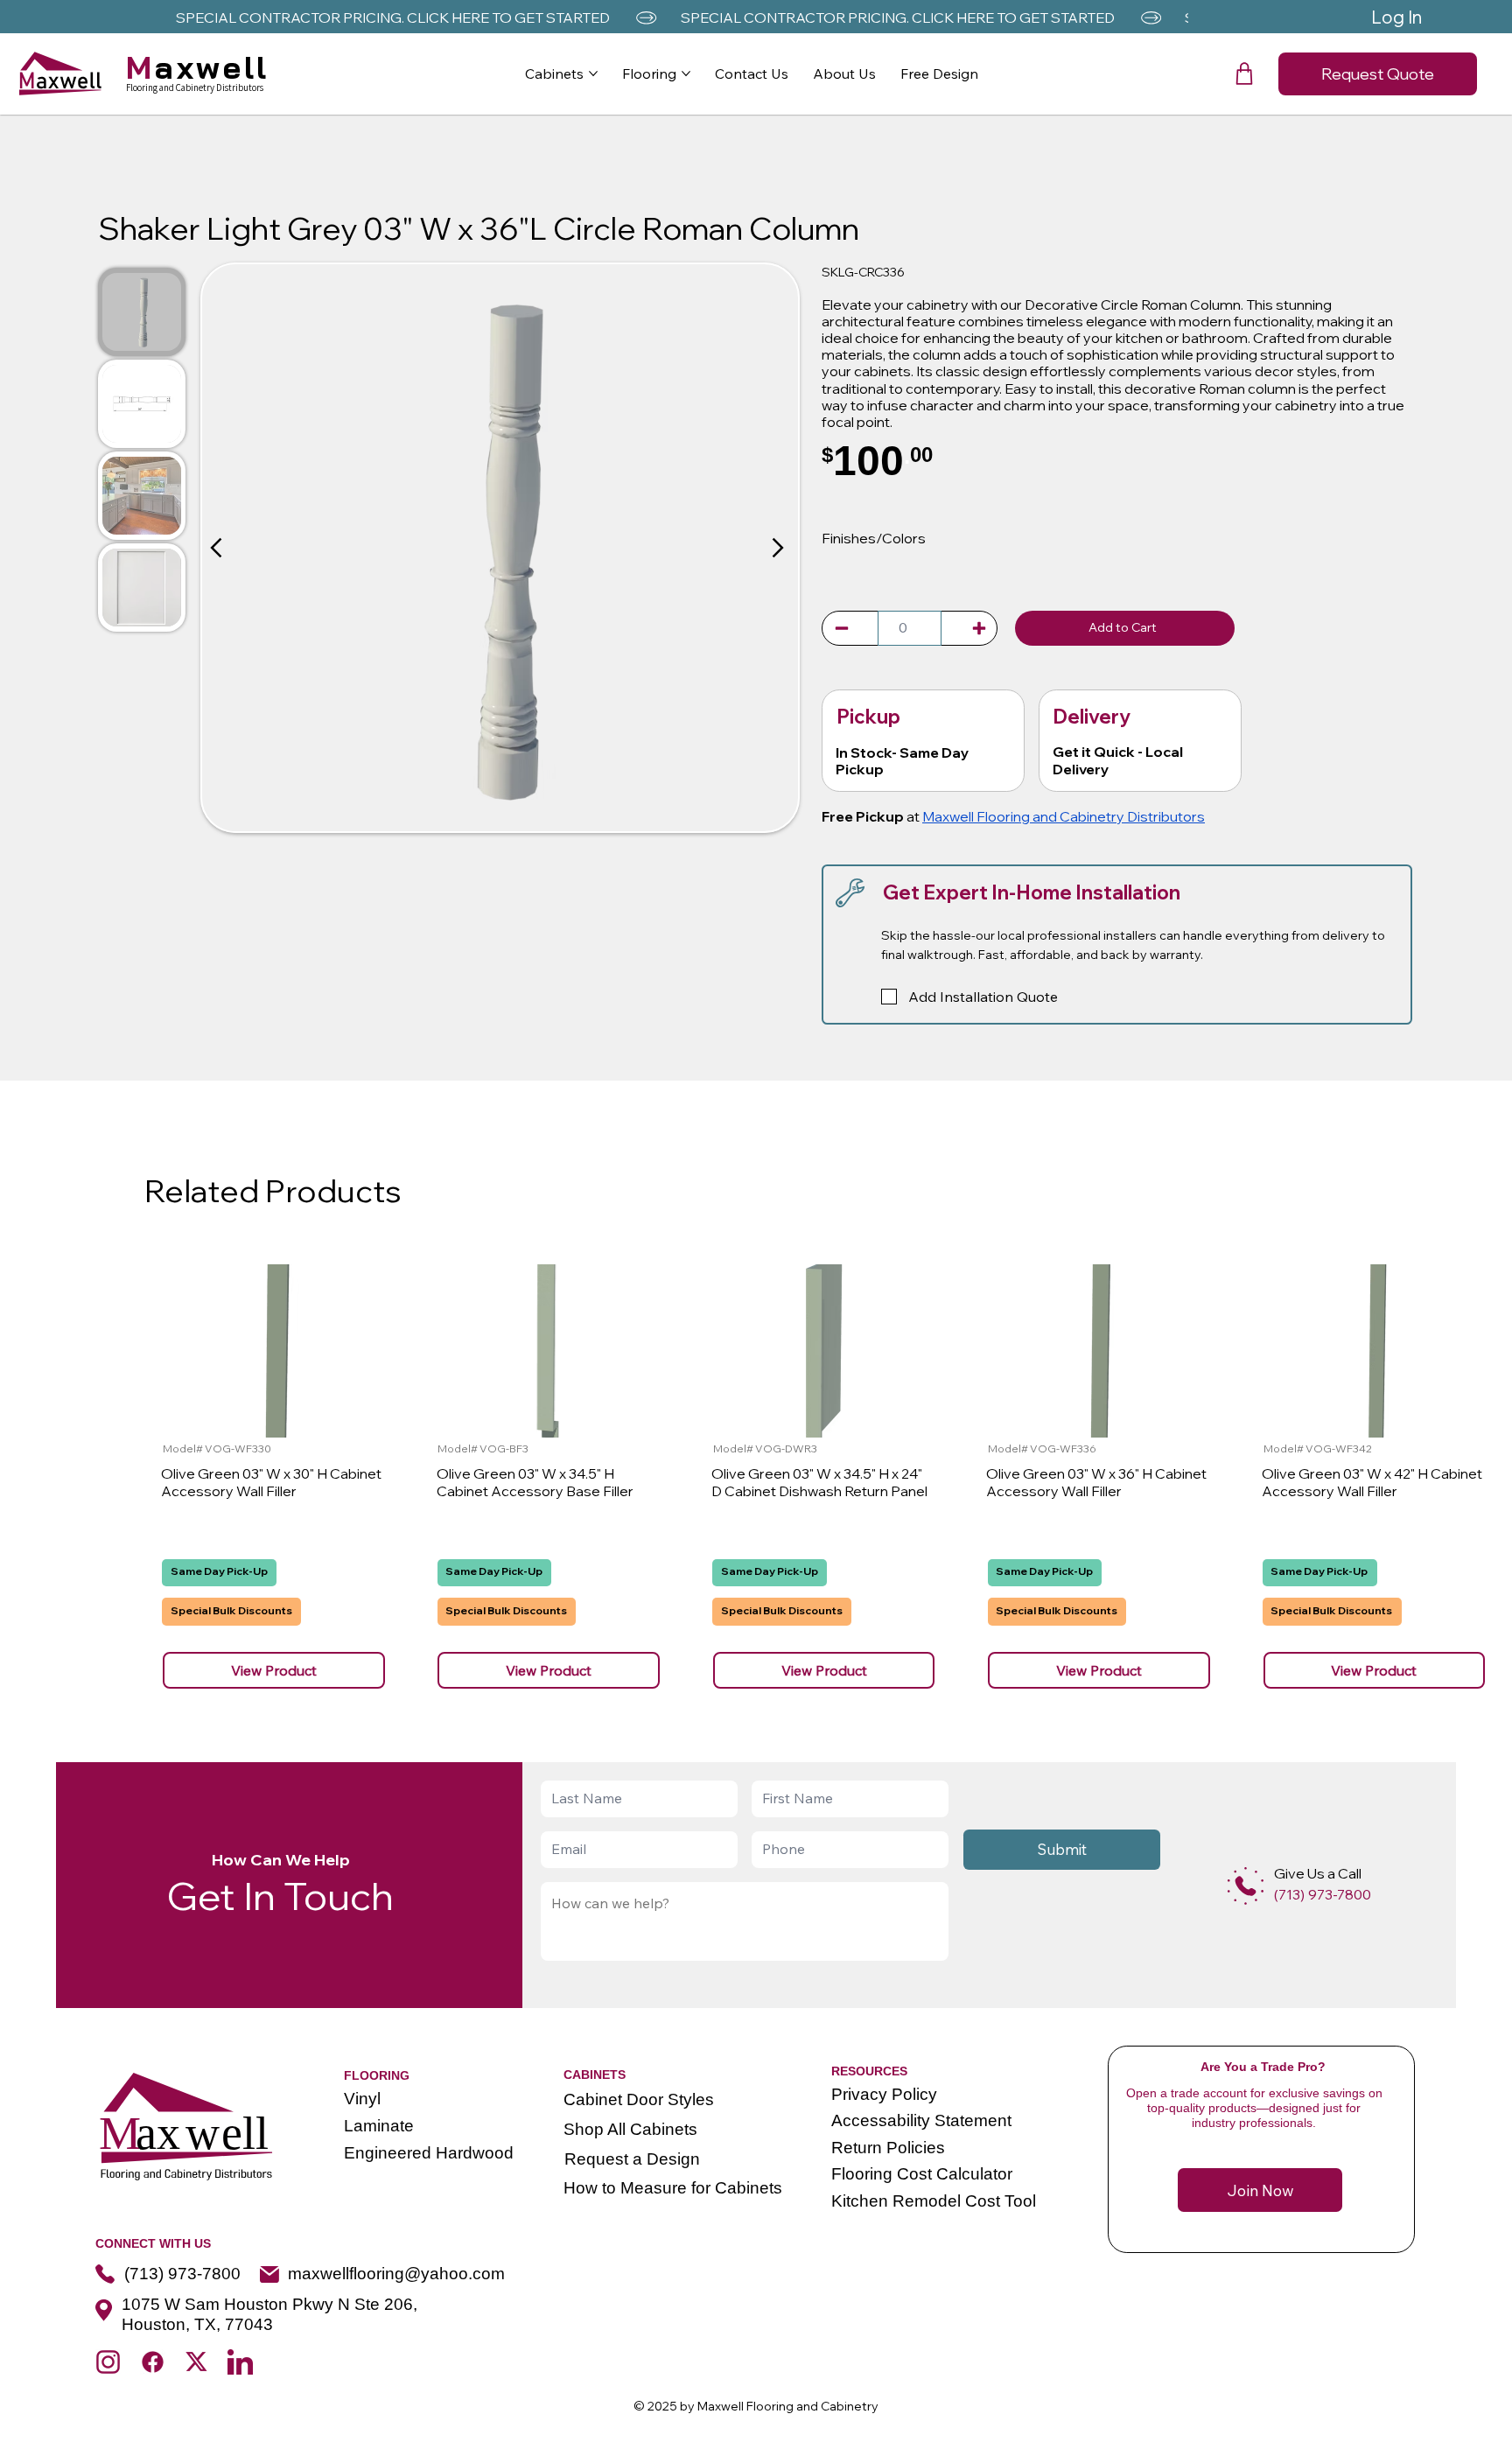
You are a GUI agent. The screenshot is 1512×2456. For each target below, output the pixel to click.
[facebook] (153, 2362)
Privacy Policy (884, 2094)
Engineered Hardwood (429, 2153)
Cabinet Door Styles (639, 2099)
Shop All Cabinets (630, 2129)
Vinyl (362, 2099)
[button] (1244, 73)
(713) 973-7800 (182, 2274)
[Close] (218, 548)
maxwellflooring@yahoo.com (396, 2274)
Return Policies (888, 2148)
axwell (198, 67)
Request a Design (632, 2159)
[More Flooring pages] (686, 73)
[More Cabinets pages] (593, 73)
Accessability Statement (921, 2120)
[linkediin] (240, 2362)
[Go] (842, 628)
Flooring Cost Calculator (922, 2174)
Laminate (379, 2126)
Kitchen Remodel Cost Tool (934, 2201)
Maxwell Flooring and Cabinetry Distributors (1064, 816)
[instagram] (108, 2362)
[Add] (1246, 1886)
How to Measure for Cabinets (673, 2188)
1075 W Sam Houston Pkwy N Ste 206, (269, 2304)
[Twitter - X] (196, 2362)
